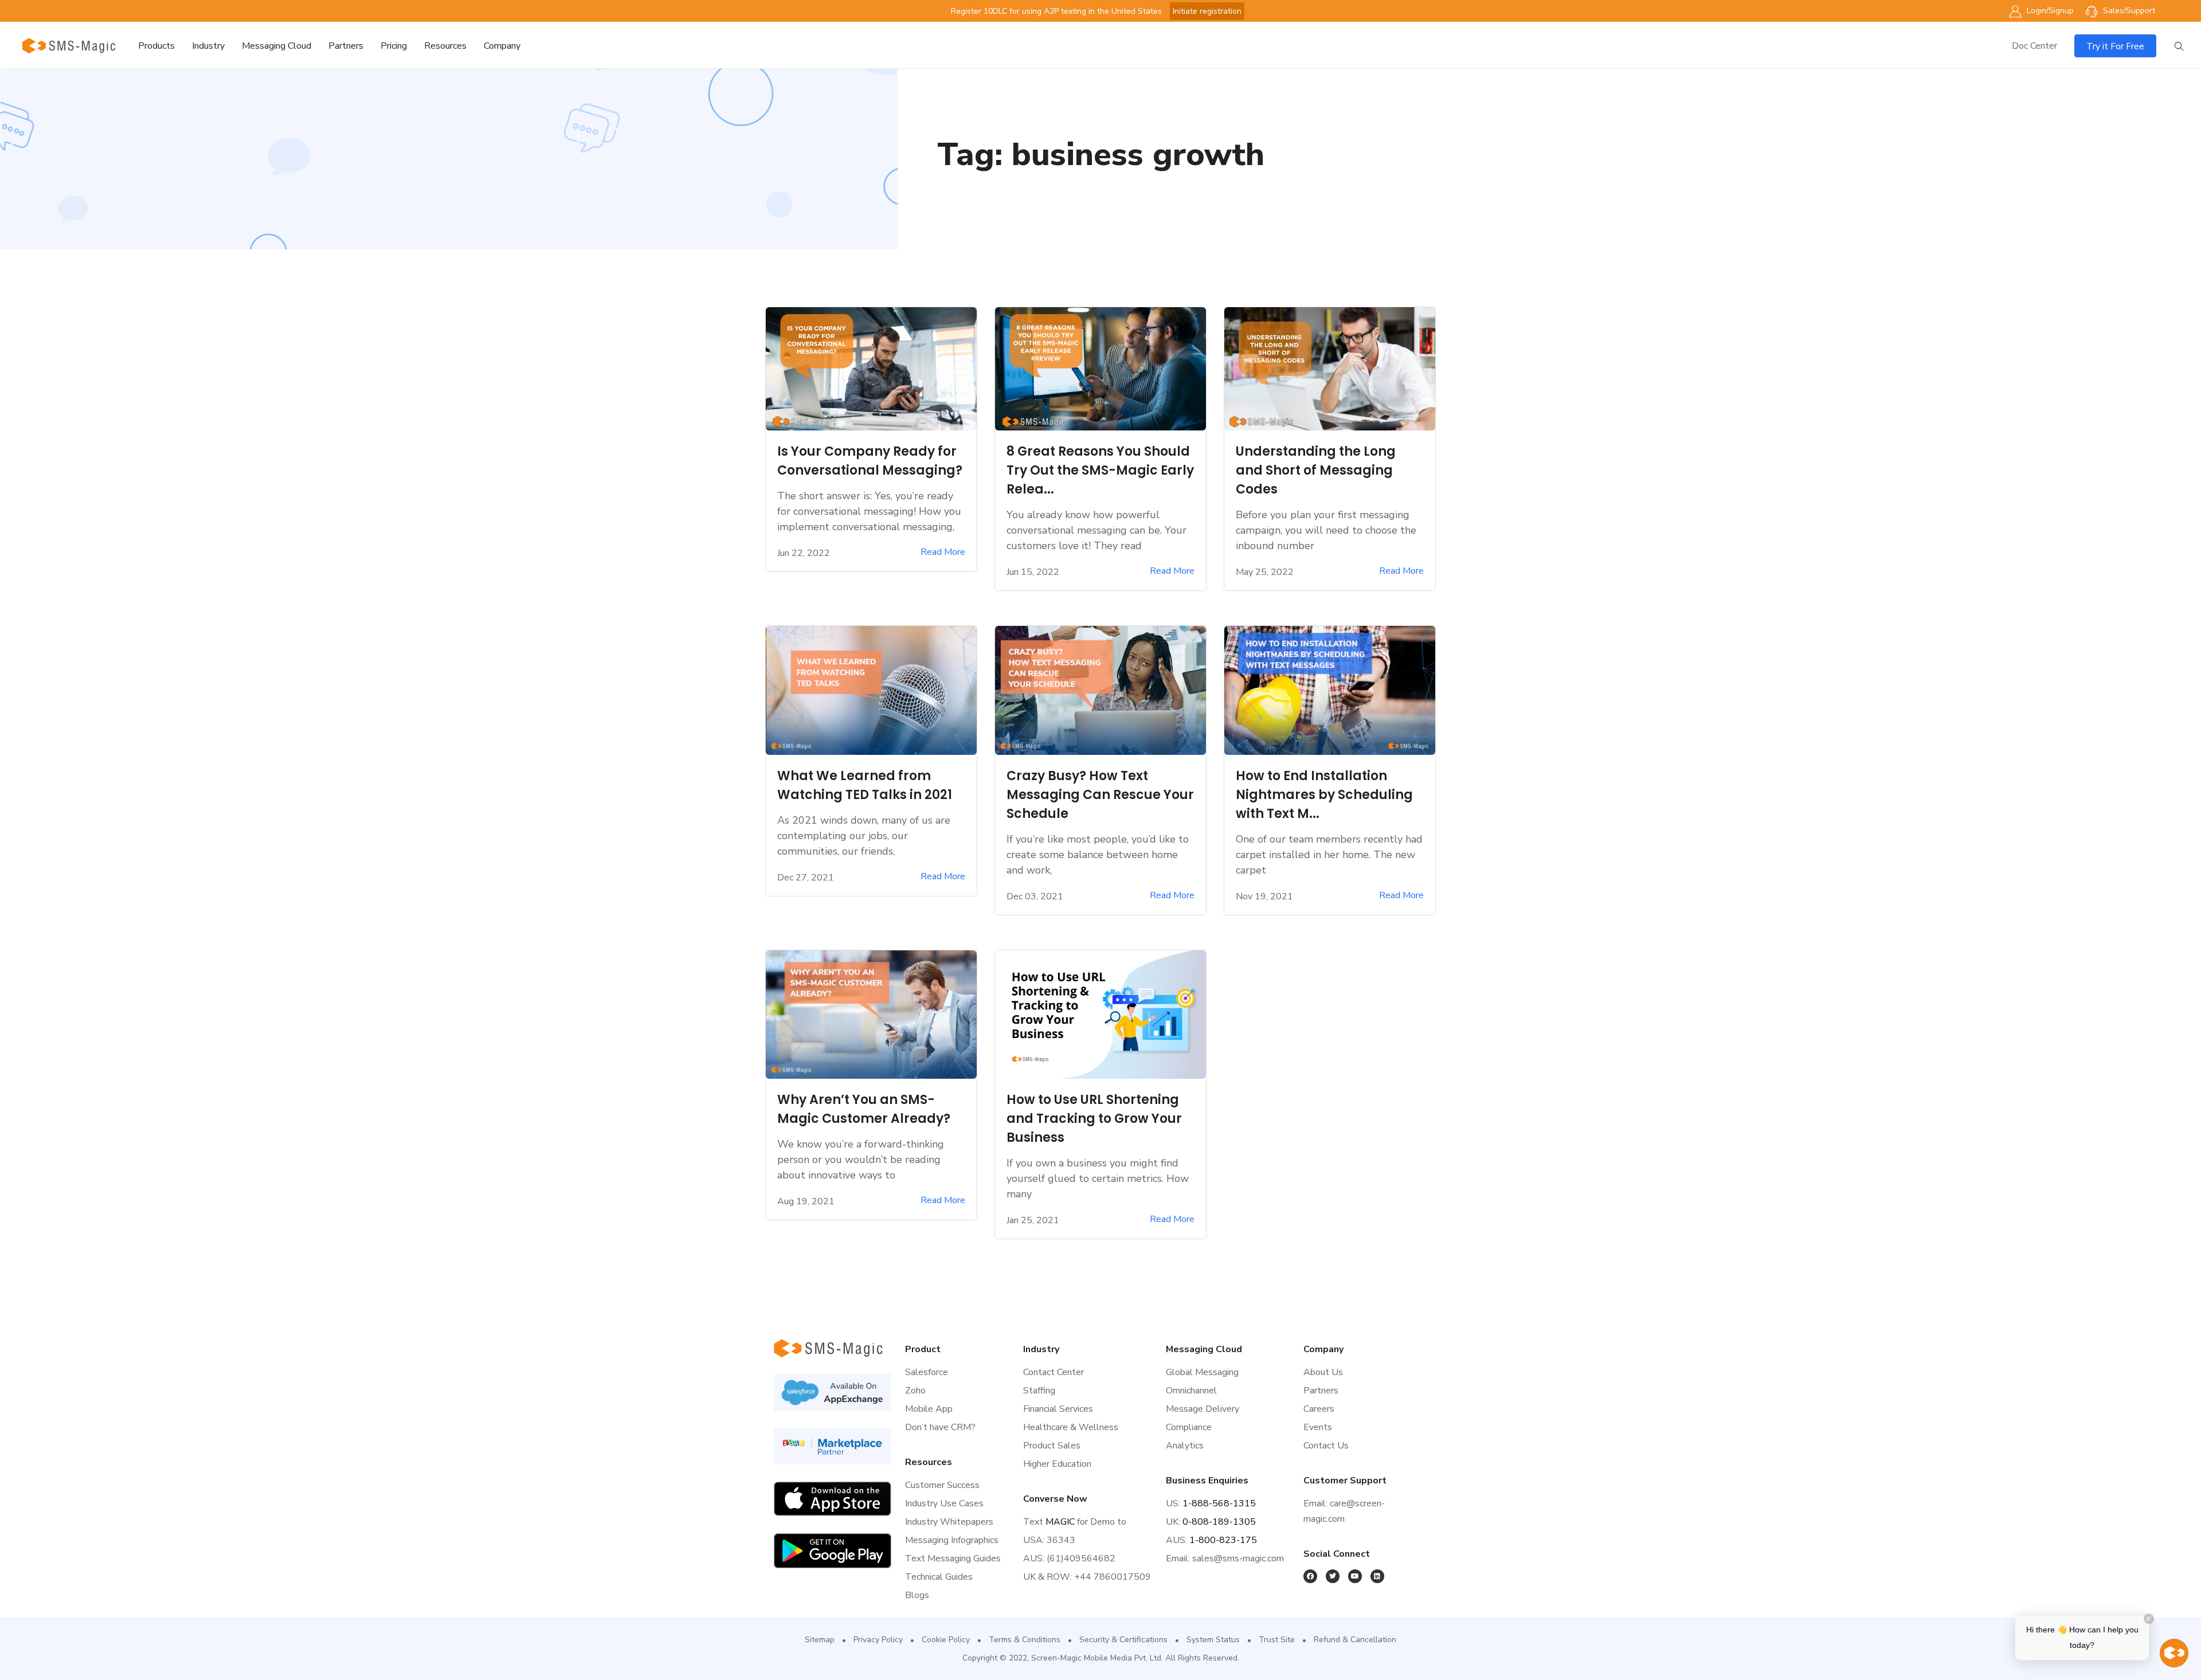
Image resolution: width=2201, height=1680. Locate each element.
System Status (1213, 1640)
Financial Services (1058, 1409)
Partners (346, 46)
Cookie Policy (946, 1640)
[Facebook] (1310, 1576)
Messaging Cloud (277, 46)
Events (1318, 1427)
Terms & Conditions (1025, 1640)
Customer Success (942, 1485)
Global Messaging (1202, 1372)
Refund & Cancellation (1355, 1640)
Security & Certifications (1123, 1640)
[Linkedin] (1377, 1576)
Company (502, 46)
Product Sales (1052, 1446)
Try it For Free (2115, 46)
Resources (445, 46)
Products (156, 46)
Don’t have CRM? (940, 1427)
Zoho (915, 1391)
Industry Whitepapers (949, 1522)
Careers (1319, 1409)
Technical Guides (939, 1577)
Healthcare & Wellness (1071, 1427)
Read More (943, 552)
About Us (1323, 1372)
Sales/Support (2128, 11)
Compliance (1189, 1427)
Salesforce (927, 1372)
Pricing (394, 46)
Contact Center (1053, 1372)
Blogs (917, 1595)
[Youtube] (1355, 1576)
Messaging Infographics (952, 1540)
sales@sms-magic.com (1238, 1558)
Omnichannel (1191, 1391)
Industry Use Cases (944, 1503)
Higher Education (1057, 1464)
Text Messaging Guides (953, 1558)
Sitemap (820, 1640)
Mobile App (929, 1409)
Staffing (1039, 1391)
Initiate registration (1207, 11)
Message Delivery (1203, 1409)
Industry (208, 46)
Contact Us (1326, 1446)
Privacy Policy (878, 1640)
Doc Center (2034, 46)
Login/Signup (2049, 11)
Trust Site (1277, 1640)
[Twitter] (1333, 1576)
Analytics (1185, 1446)
